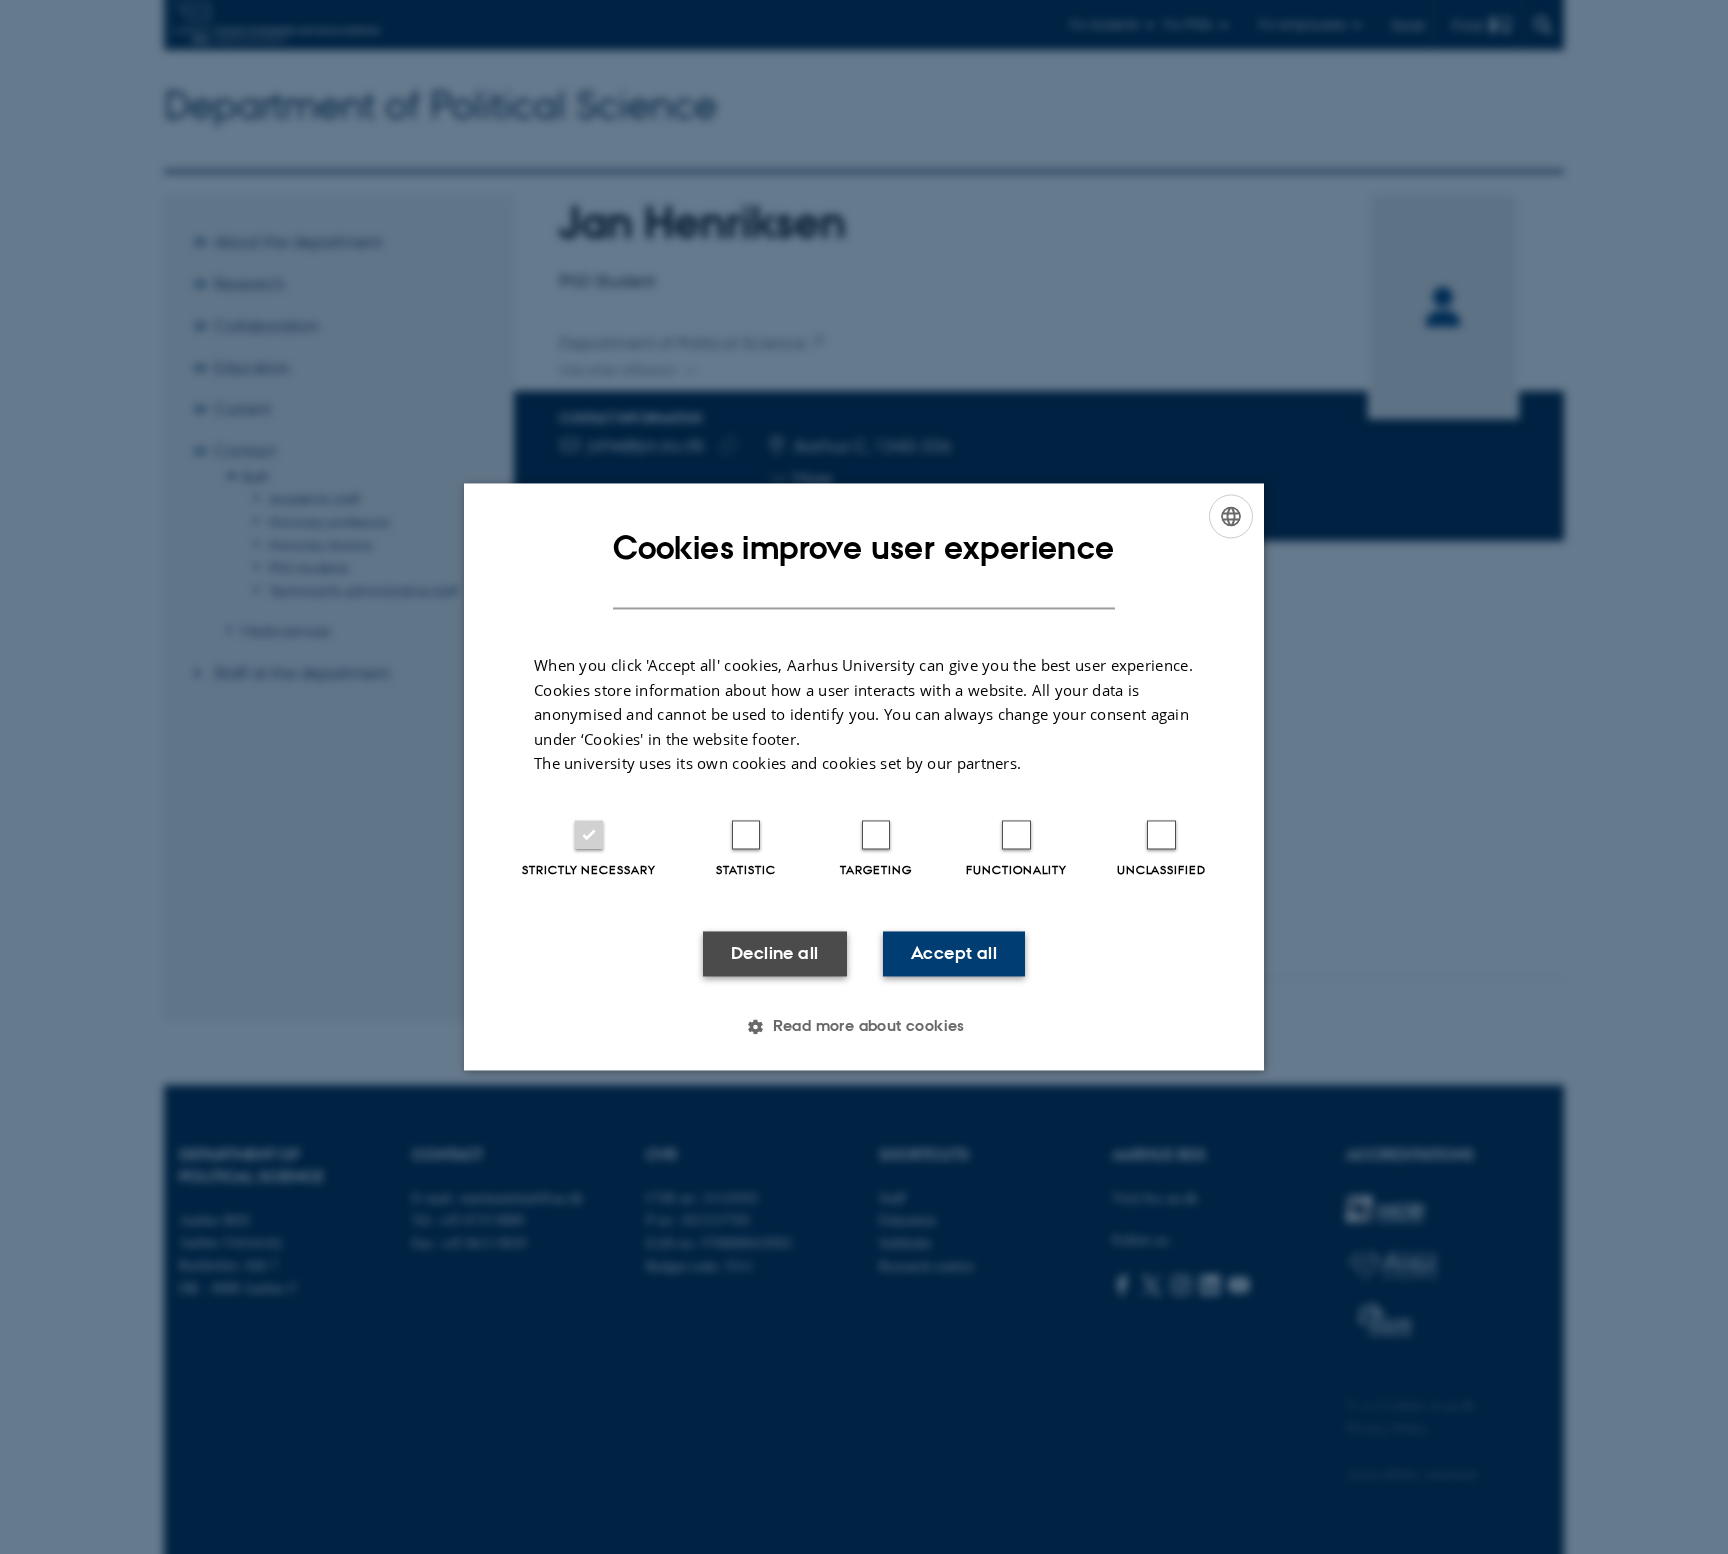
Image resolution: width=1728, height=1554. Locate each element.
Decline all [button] (774, 953)
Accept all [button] (954, 953)
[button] (864, 1027)
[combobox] (1231, 516)
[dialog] (864, 776)
